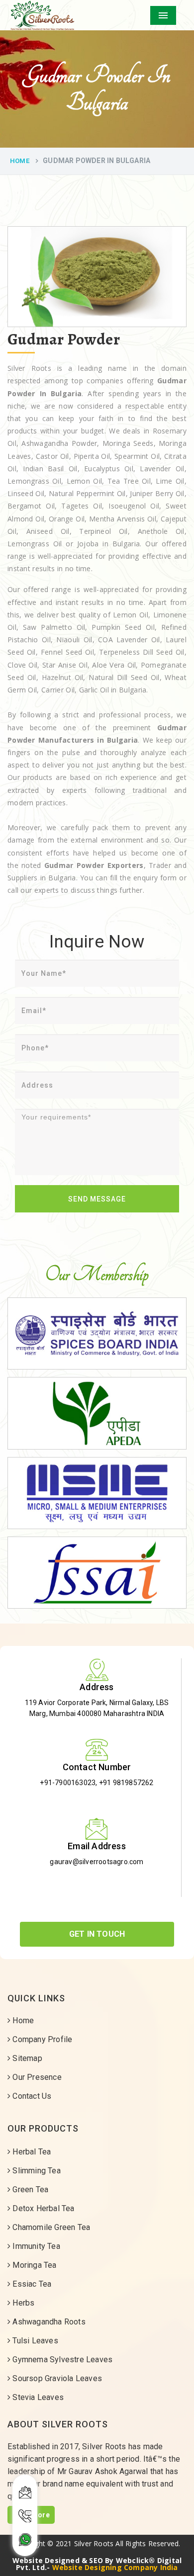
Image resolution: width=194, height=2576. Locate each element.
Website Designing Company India (115, 2567)
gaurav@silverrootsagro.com (97, 1862)
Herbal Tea (31, 2152)
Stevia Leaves (37, 2397)
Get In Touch (97, 1934)
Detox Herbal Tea (42, 2208)
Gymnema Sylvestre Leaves (61, 2360)
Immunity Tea (35, 2246)
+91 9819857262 (126, 1783)
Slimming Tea (36, 2171)
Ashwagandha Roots (48, 2322)
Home (20, 161)
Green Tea (29, 2190)
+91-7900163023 (68, 1783)
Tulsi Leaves (34, 2341)
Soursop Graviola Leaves (56, 2378)
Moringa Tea (33, 2265)
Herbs (22, 2303)
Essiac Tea (31, 2284)
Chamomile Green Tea (50, 2227)
